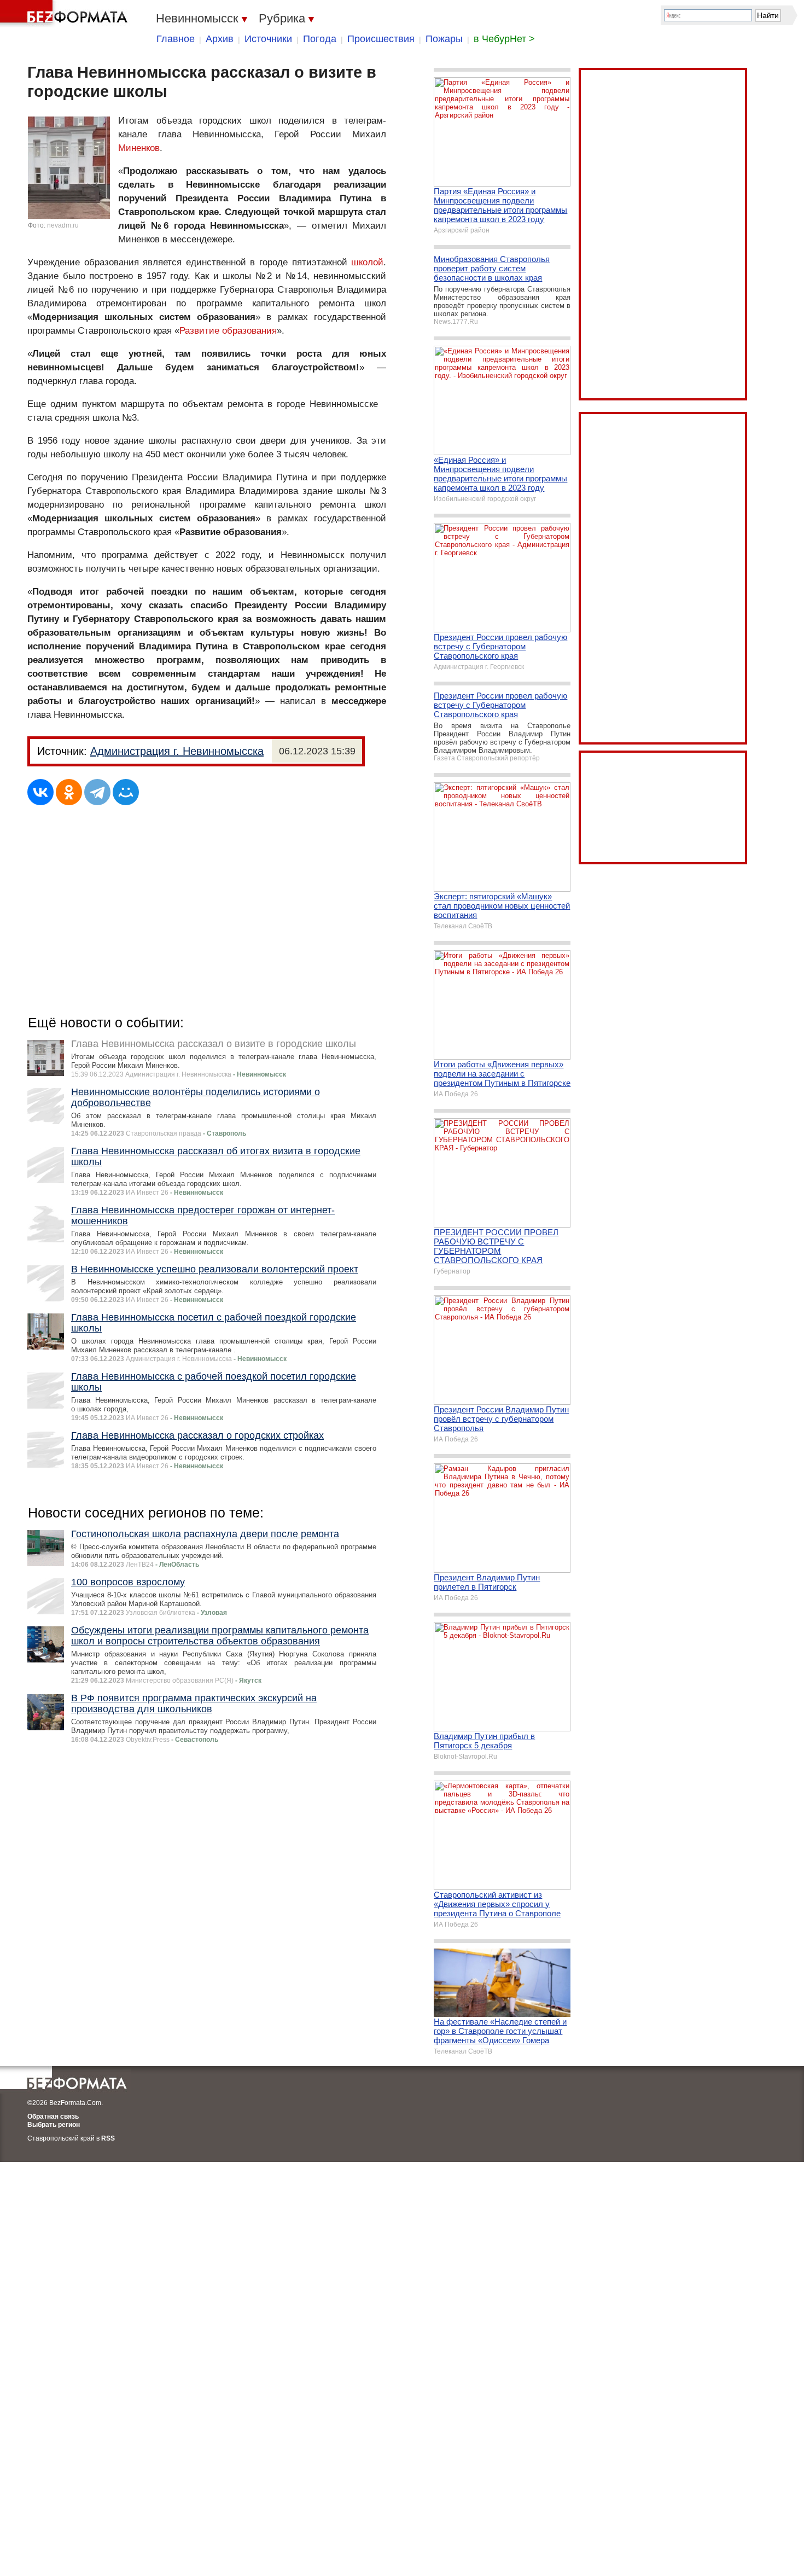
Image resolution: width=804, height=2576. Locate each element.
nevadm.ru (63, 225)
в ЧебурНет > (504, 39)
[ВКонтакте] (40, 792)
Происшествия (381, 39)
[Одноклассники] (69, 792)
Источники (268, 39)
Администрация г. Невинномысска (177, 751)
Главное (176, 39)
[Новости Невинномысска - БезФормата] (66, 14)
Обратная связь (53, 2116)
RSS (108, 2138)
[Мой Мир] (126, 792)
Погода (320, 39)
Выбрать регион (54, 2125)
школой (367, 262)
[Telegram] (97, 792)
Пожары (444, 39)
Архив (220, 39)
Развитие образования (228, 331)
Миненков (139, 148)
